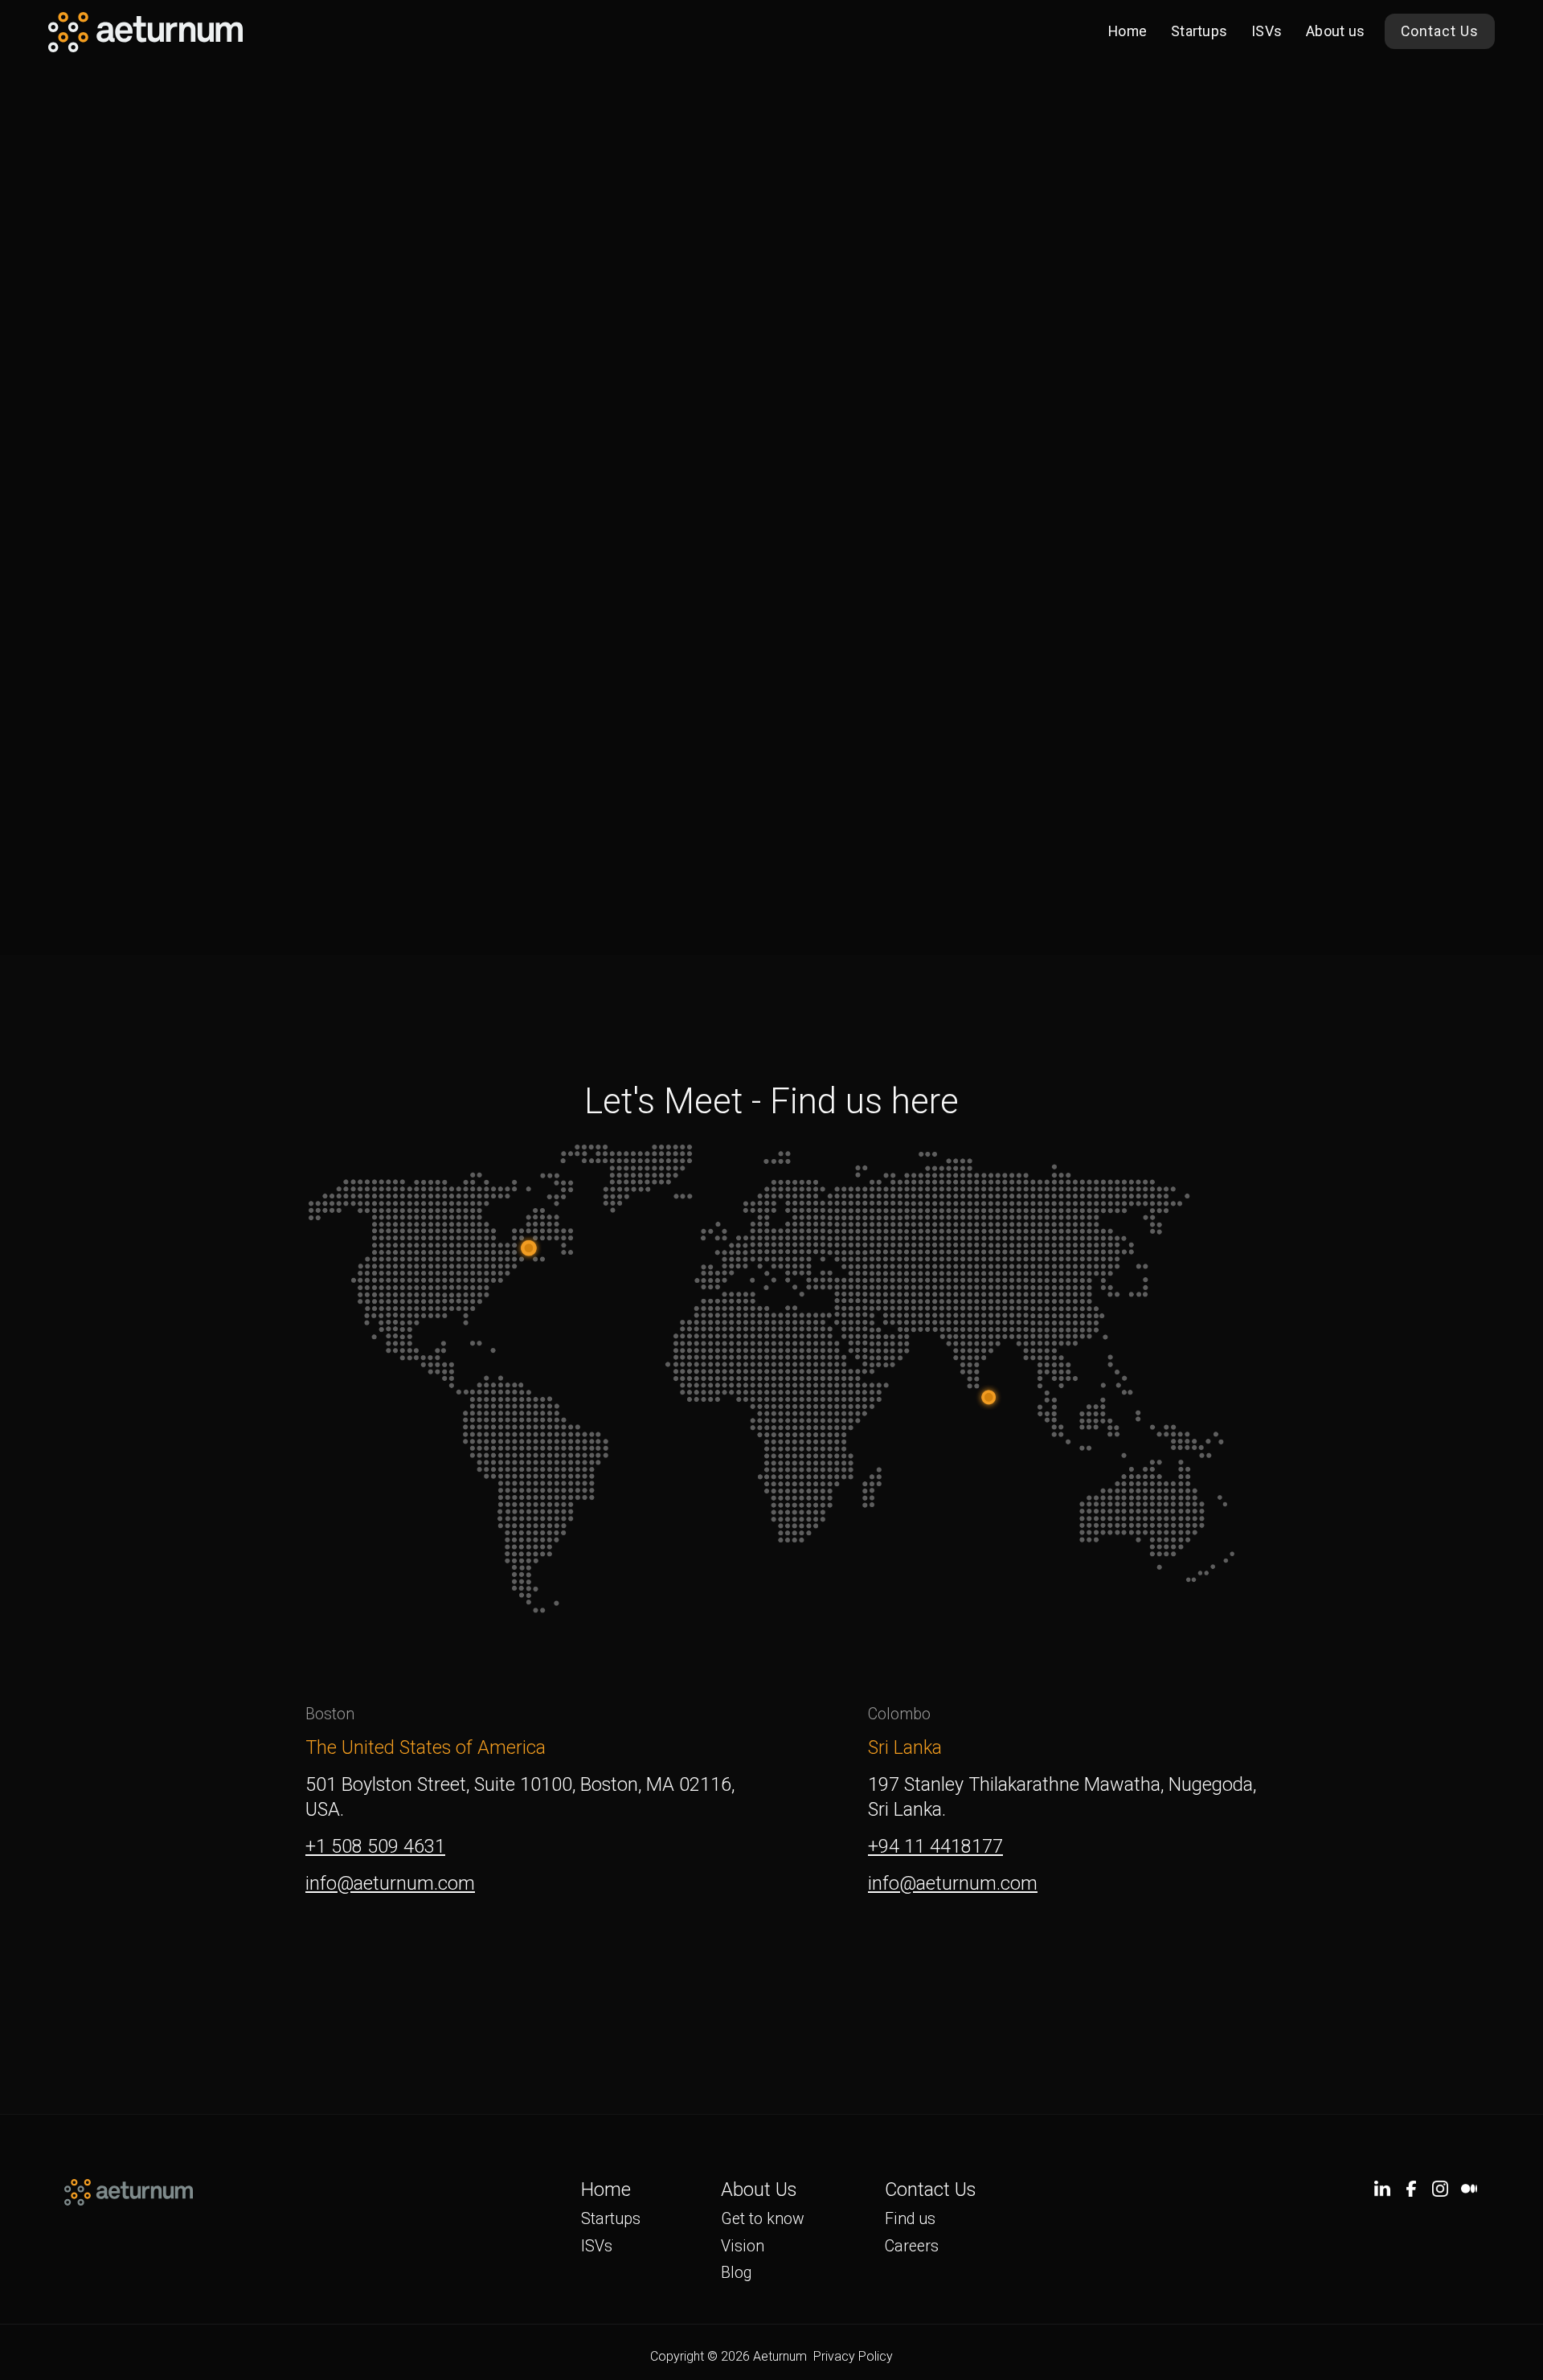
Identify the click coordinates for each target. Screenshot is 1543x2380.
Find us (910, 2219)
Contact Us (1440, 31)
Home (1128, 31)
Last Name (552, 331)
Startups (1199, 31)
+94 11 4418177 (935, 1846)
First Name (552, 250)
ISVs (1267, 31)
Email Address (564, 575)
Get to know (763, 2219)
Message (546, 656)
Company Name (569, 412)
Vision (743, 2246)
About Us (759, 2190)
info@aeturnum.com (390, 1883)
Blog (736, 2273)
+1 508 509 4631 (375, 1846)
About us (1335, 31)
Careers (912, 2246)
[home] (145, 32)
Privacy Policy (853, 2357)
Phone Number (566, 494)
